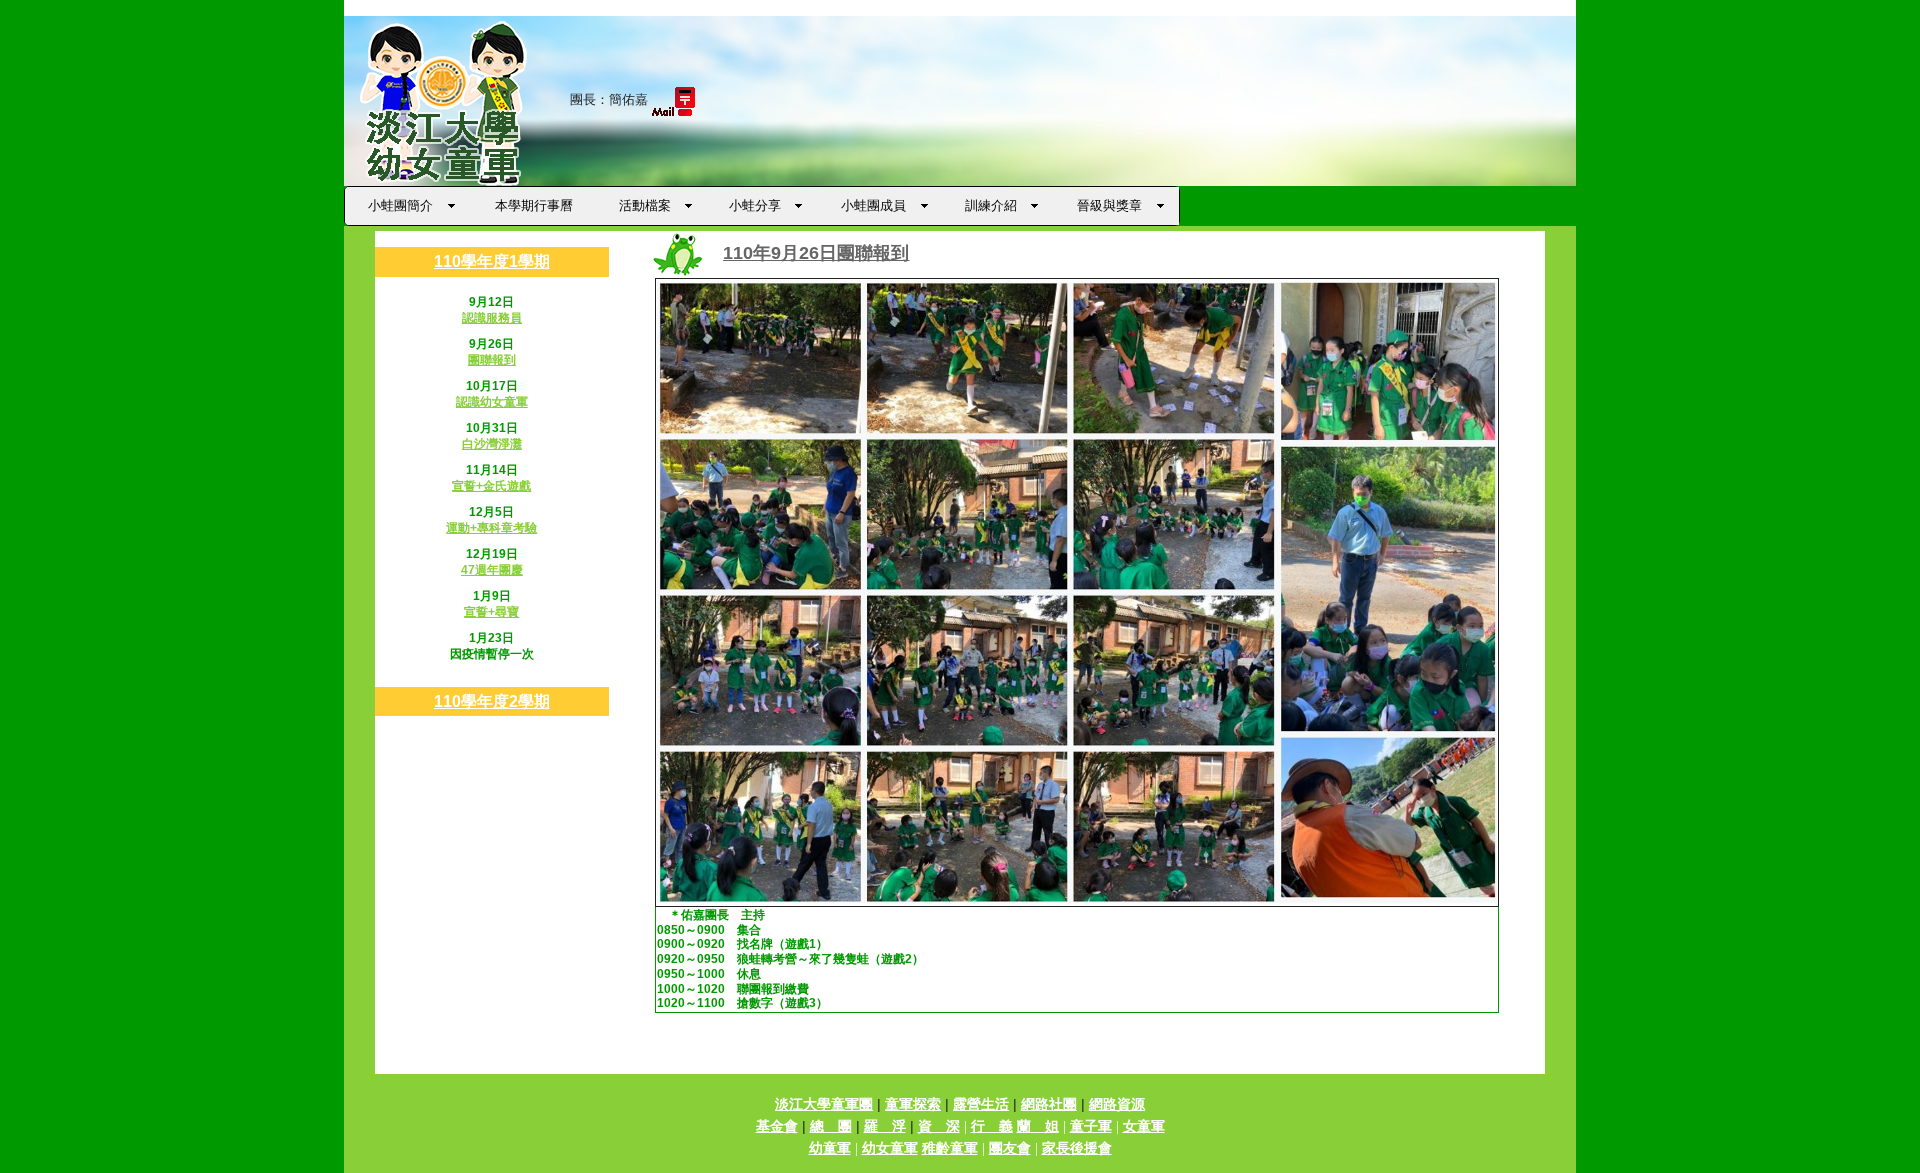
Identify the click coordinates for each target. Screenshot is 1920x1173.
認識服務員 (492, 318)
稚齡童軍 (950, 1148)
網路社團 (1049, 1104)
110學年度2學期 (492, 701)
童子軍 (1091, 1126)
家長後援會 (1077, 1148)
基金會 (777, 1126)
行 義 (992, 1126)
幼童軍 (830, 1148)
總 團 (831, 1126)
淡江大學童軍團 (824, 1104)
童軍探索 (913, 1104)
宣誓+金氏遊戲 (491, 486)
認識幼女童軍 (492, 402)
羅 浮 (885, 1126)
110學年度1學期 (492, 261)
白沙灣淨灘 (492, 444)
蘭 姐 (1038, 1126)
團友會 (1010, 1148)
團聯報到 (492, 360)
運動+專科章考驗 (491, 528)
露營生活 (981, 1104)
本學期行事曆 (534, 205)
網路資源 (1117, 1104)
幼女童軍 (890, 1148)
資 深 (939, 1126)
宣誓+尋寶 (491, 612)
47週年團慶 (492, 570)
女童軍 (1144, 1126)
